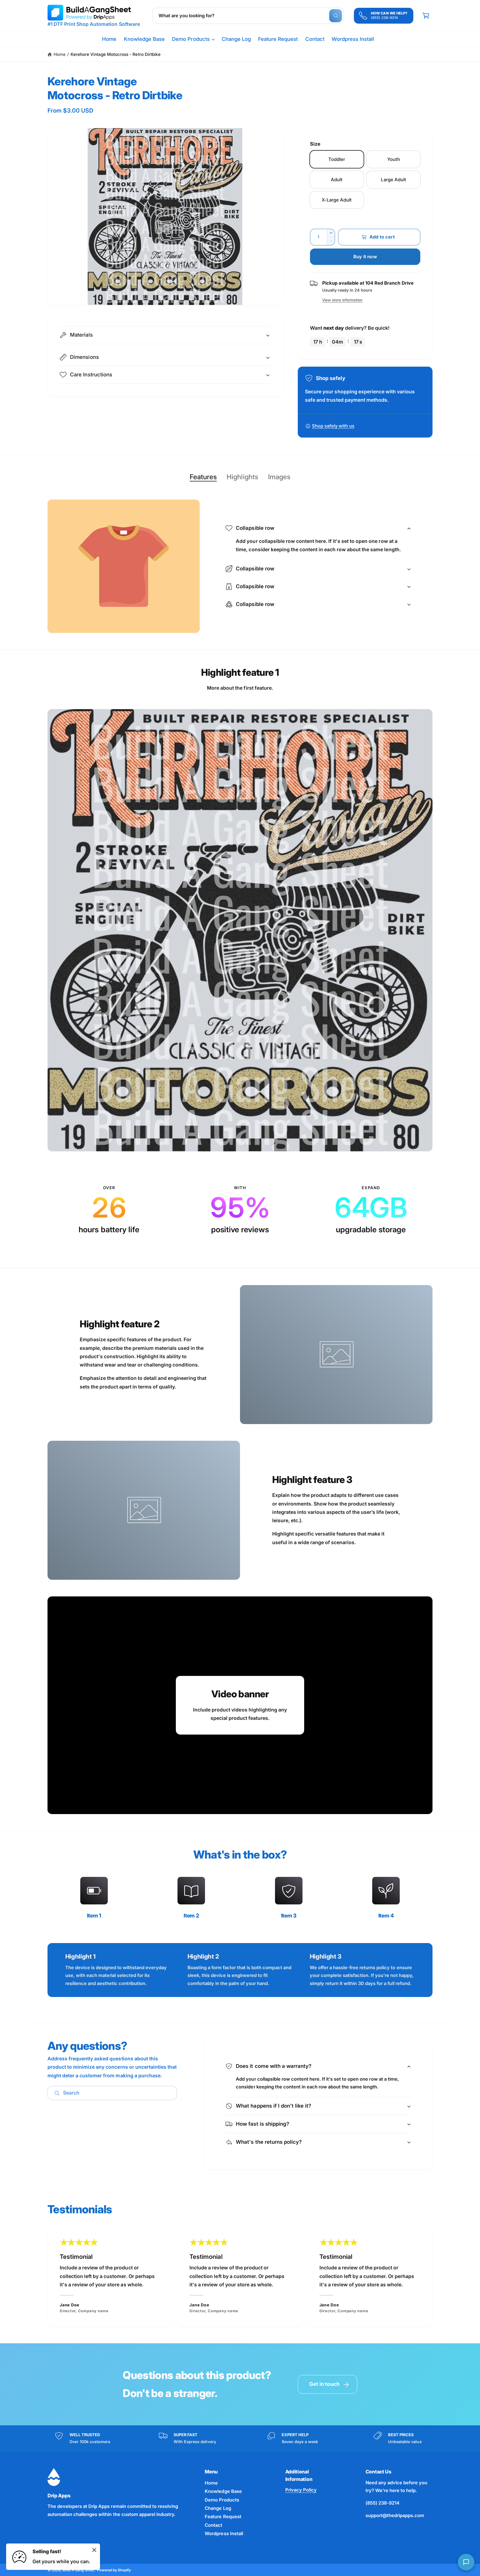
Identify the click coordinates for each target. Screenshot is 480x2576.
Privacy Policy (301, 2490)
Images (279, 477)
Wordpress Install (224, 2533)
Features (203, 477)
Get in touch (324, 2384)
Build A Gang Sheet (78, 2570)
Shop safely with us (333, 426)
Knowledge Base (223, 2491)
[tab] (203, 477)
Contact (213, 2525)
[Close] (94, 2550)
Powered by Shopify (114, 2570)
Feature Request (223, 2517)
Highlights (242, 477)
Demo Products (191, 39)
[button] (193, 39)
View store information (342, 300)
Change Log (218, 2508)
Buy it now (365, 257)
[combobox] (248, 16)
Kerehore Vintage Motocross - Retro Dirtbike (116, 54)
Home (60, 54)
